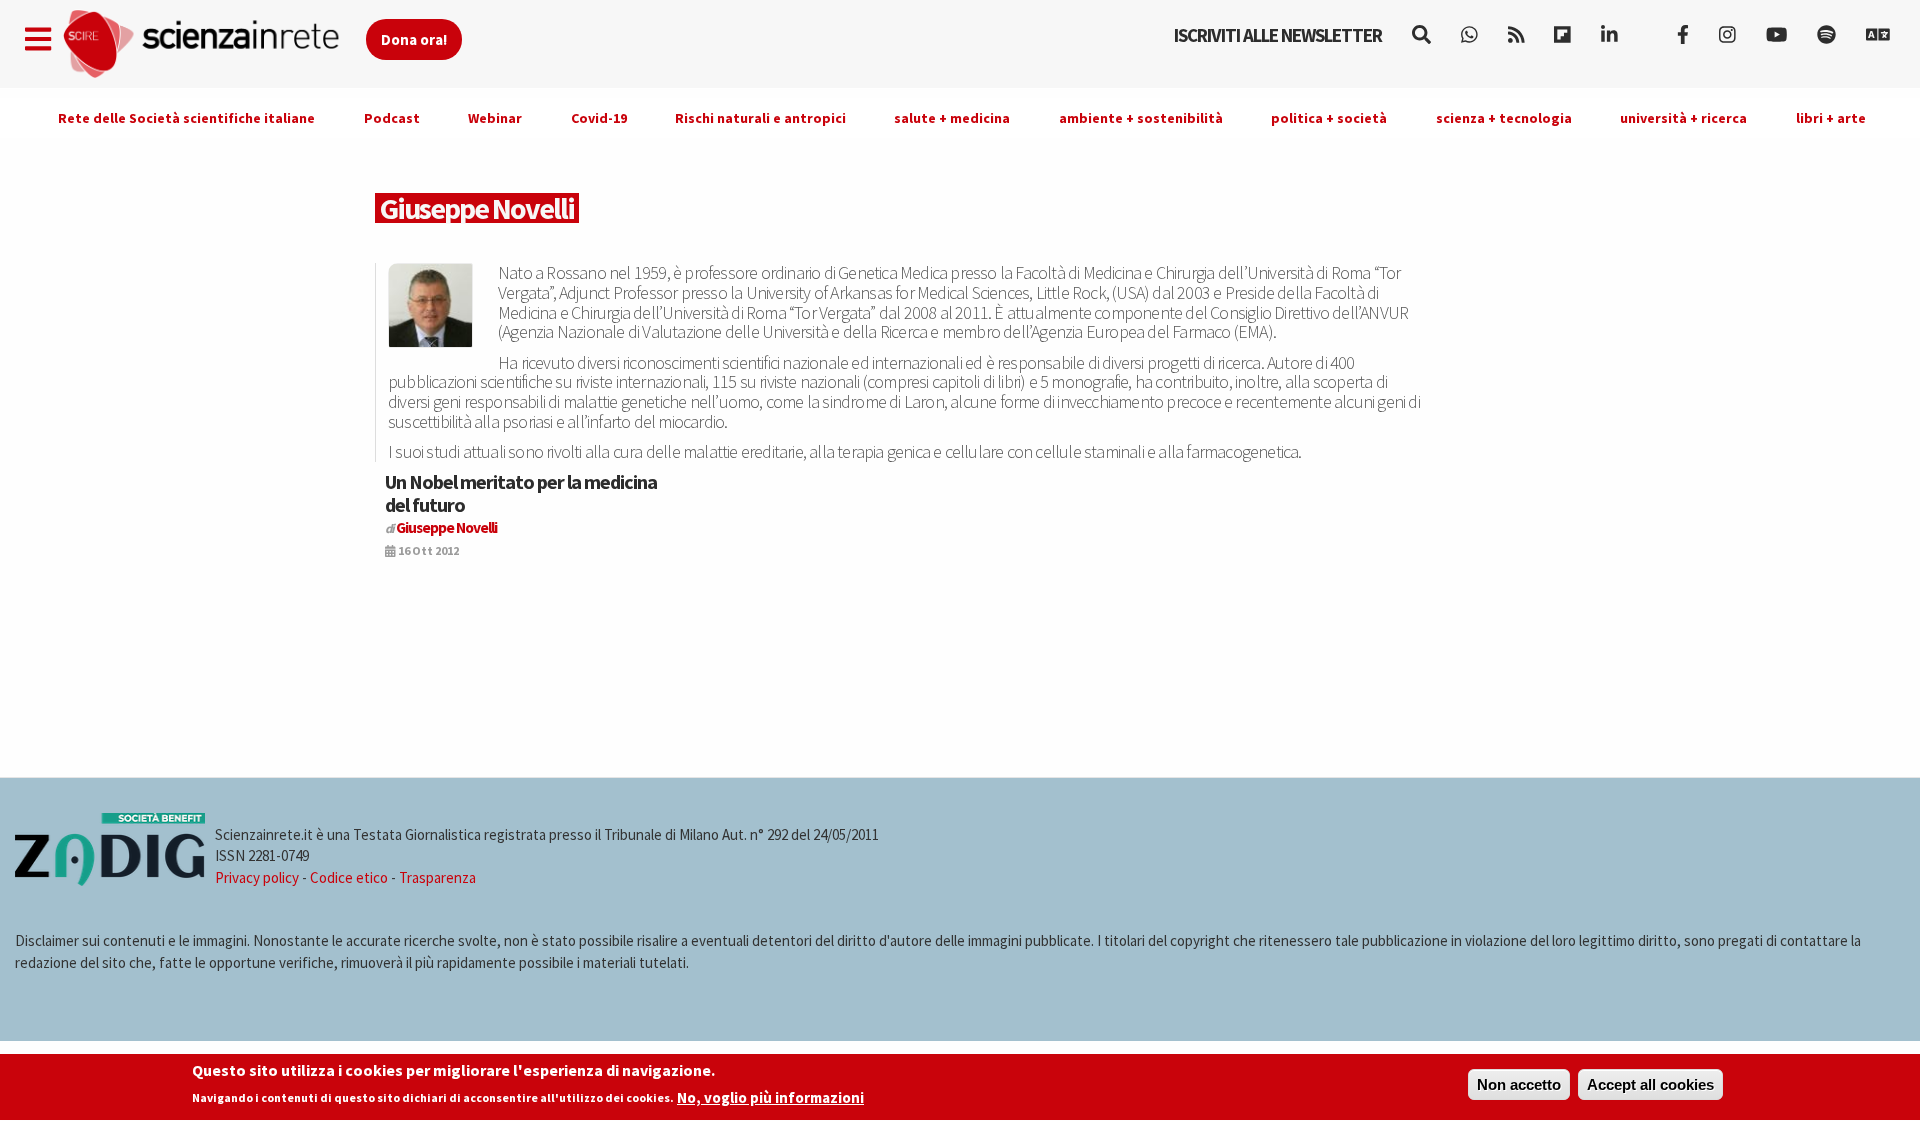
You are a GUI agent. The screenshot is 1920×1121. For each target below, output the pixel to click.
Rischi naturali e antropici (760, 118)
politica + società (1329, 118)
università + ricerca (1683, 118)
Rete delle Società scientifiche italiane (186, 118)
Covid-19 (599, 118)
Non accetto (1519, 1084)
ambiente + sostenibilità (1141, 118)
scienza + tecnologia (1504, 118)
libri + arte (1831, 118)
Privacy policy (257, 877)
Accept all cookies (1650, 1084)
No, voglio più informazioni (770, 1097)
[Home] (213, 44)
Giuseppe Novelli (446, 527)
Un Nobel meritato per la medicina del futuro (521, 492)
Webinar (495, 118)
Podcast (392, 118)
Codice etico (349, 877)
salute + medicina (952, 118)
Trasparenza (437, 877)
